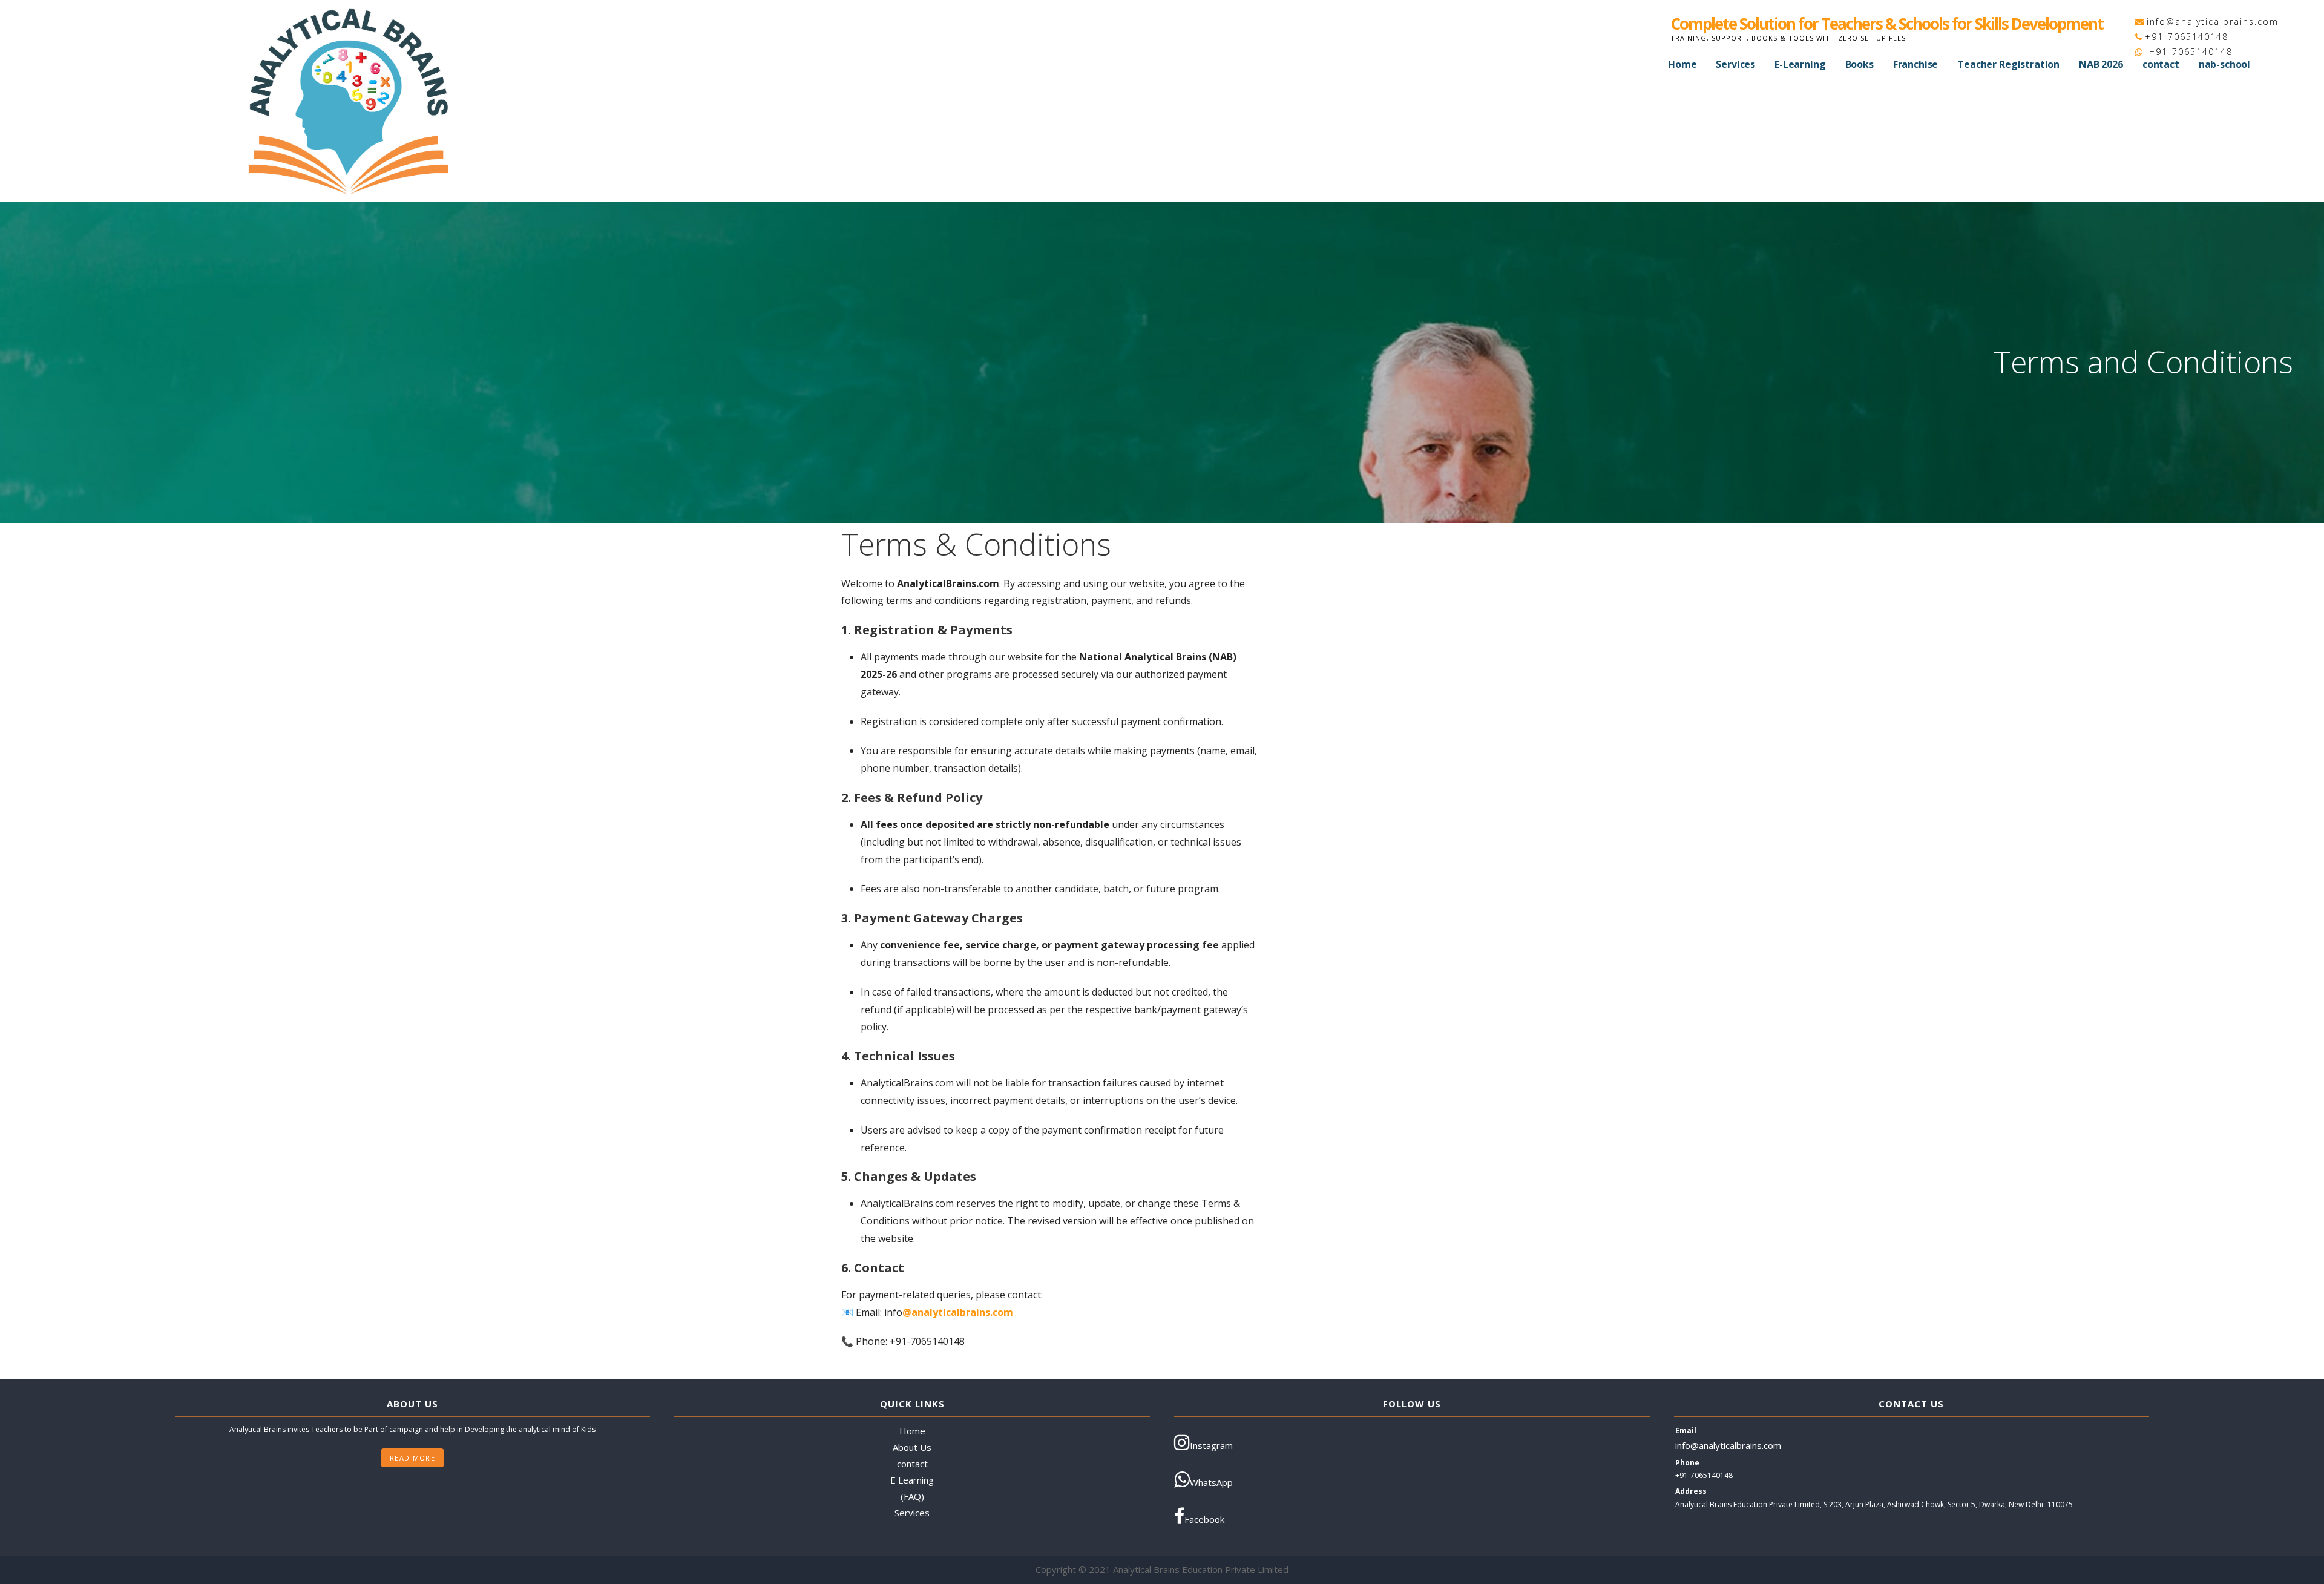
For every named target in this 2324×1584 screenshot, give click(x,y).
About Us (912, 1447)
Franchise (1916, 64)
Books (1860, 64)
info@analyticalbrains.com (2213, 21)
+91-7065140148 (2187, 37)
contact (2161, 64)
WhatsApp (1211, 1482)
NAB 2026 (2101, 64)
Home (1682, 64)
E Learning (912, 1480)
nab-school (2224, 64)
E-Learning (1800, 64)
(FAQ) (912, 1496)
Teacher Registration (2008, 64)
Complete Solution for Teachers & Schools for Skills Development (1887, 24)
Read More (412, 1458)
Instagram (1211, 1445)
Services (1735, 64)
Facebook (1204, 1519)
